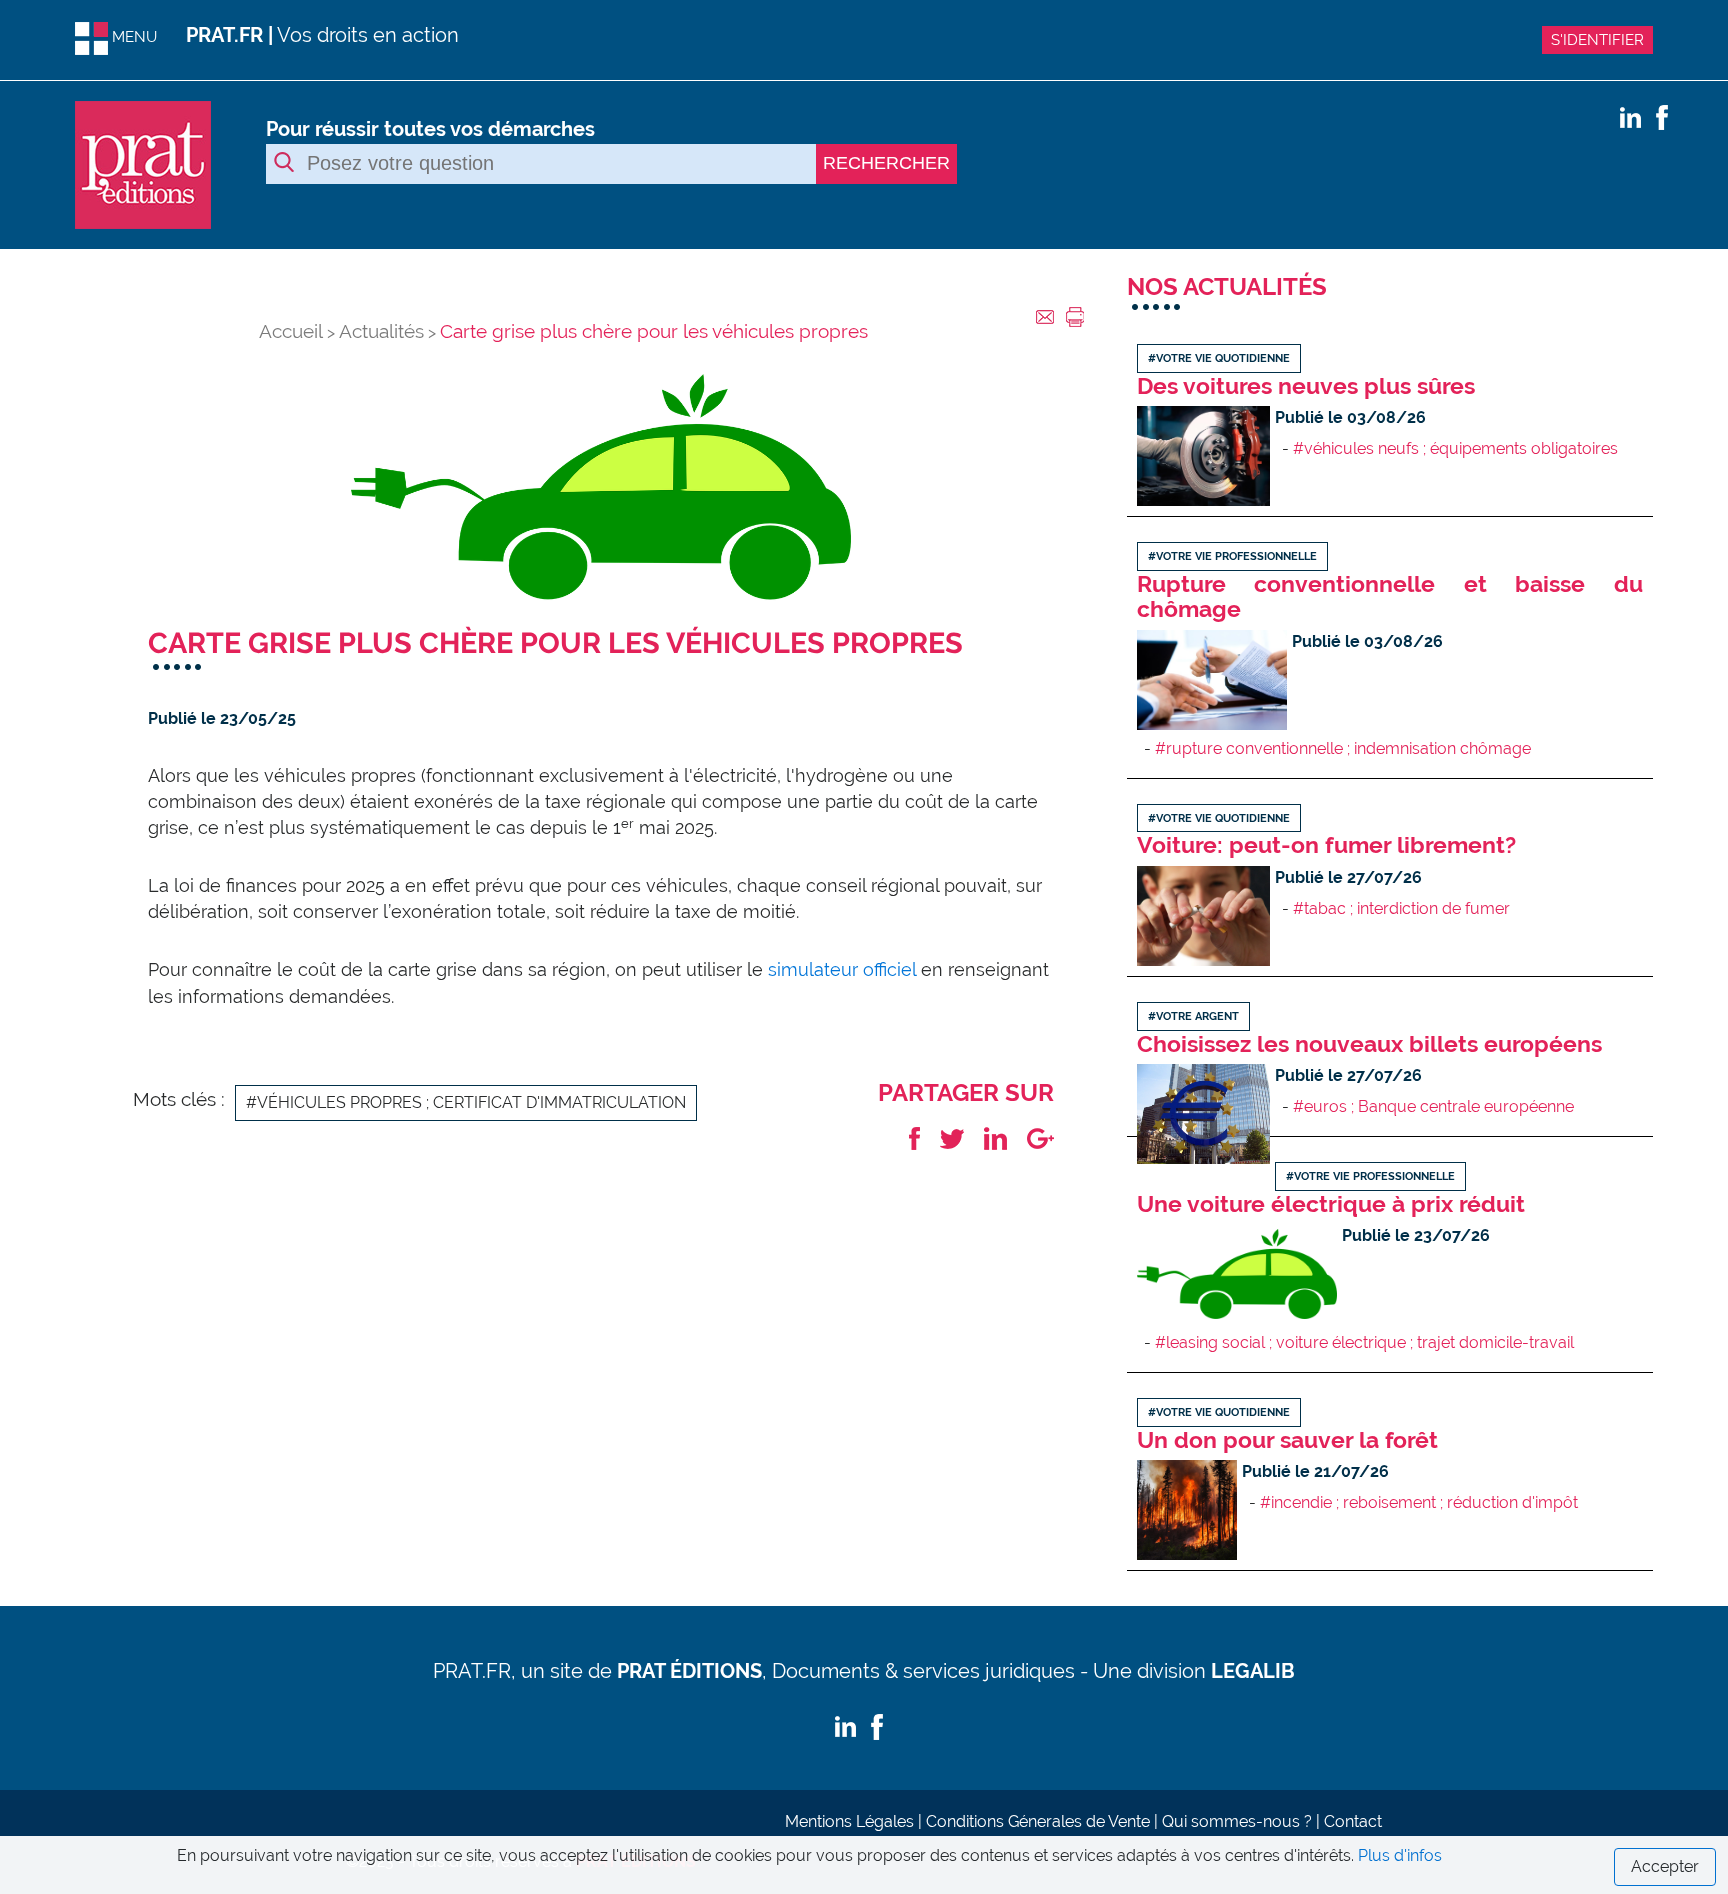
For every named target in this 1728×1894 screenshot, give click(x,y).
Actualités (381, 331)
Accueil (291, 331)
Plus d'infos (1400, 1855)
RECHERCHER (886, 163)
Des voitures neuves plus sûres (1306, 385)
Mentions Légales (849, 1821)
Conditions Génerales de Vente (1038, 1821)
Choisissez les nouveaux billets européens (1369, 1043)
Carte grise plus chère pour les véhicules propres (654, 331)
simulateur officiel (844, 969)
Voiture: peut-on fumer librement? (1326, 844)
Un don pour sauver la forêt (1287, 1439)
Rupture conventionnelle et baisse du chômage (1390, 596)
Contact (1353, 1821)
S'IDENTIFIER (1597, 40)
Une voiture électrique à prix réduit (1331, 1203)
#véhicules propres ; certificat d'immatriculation (466, 1102)
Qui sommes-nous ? (1237, 1821)
